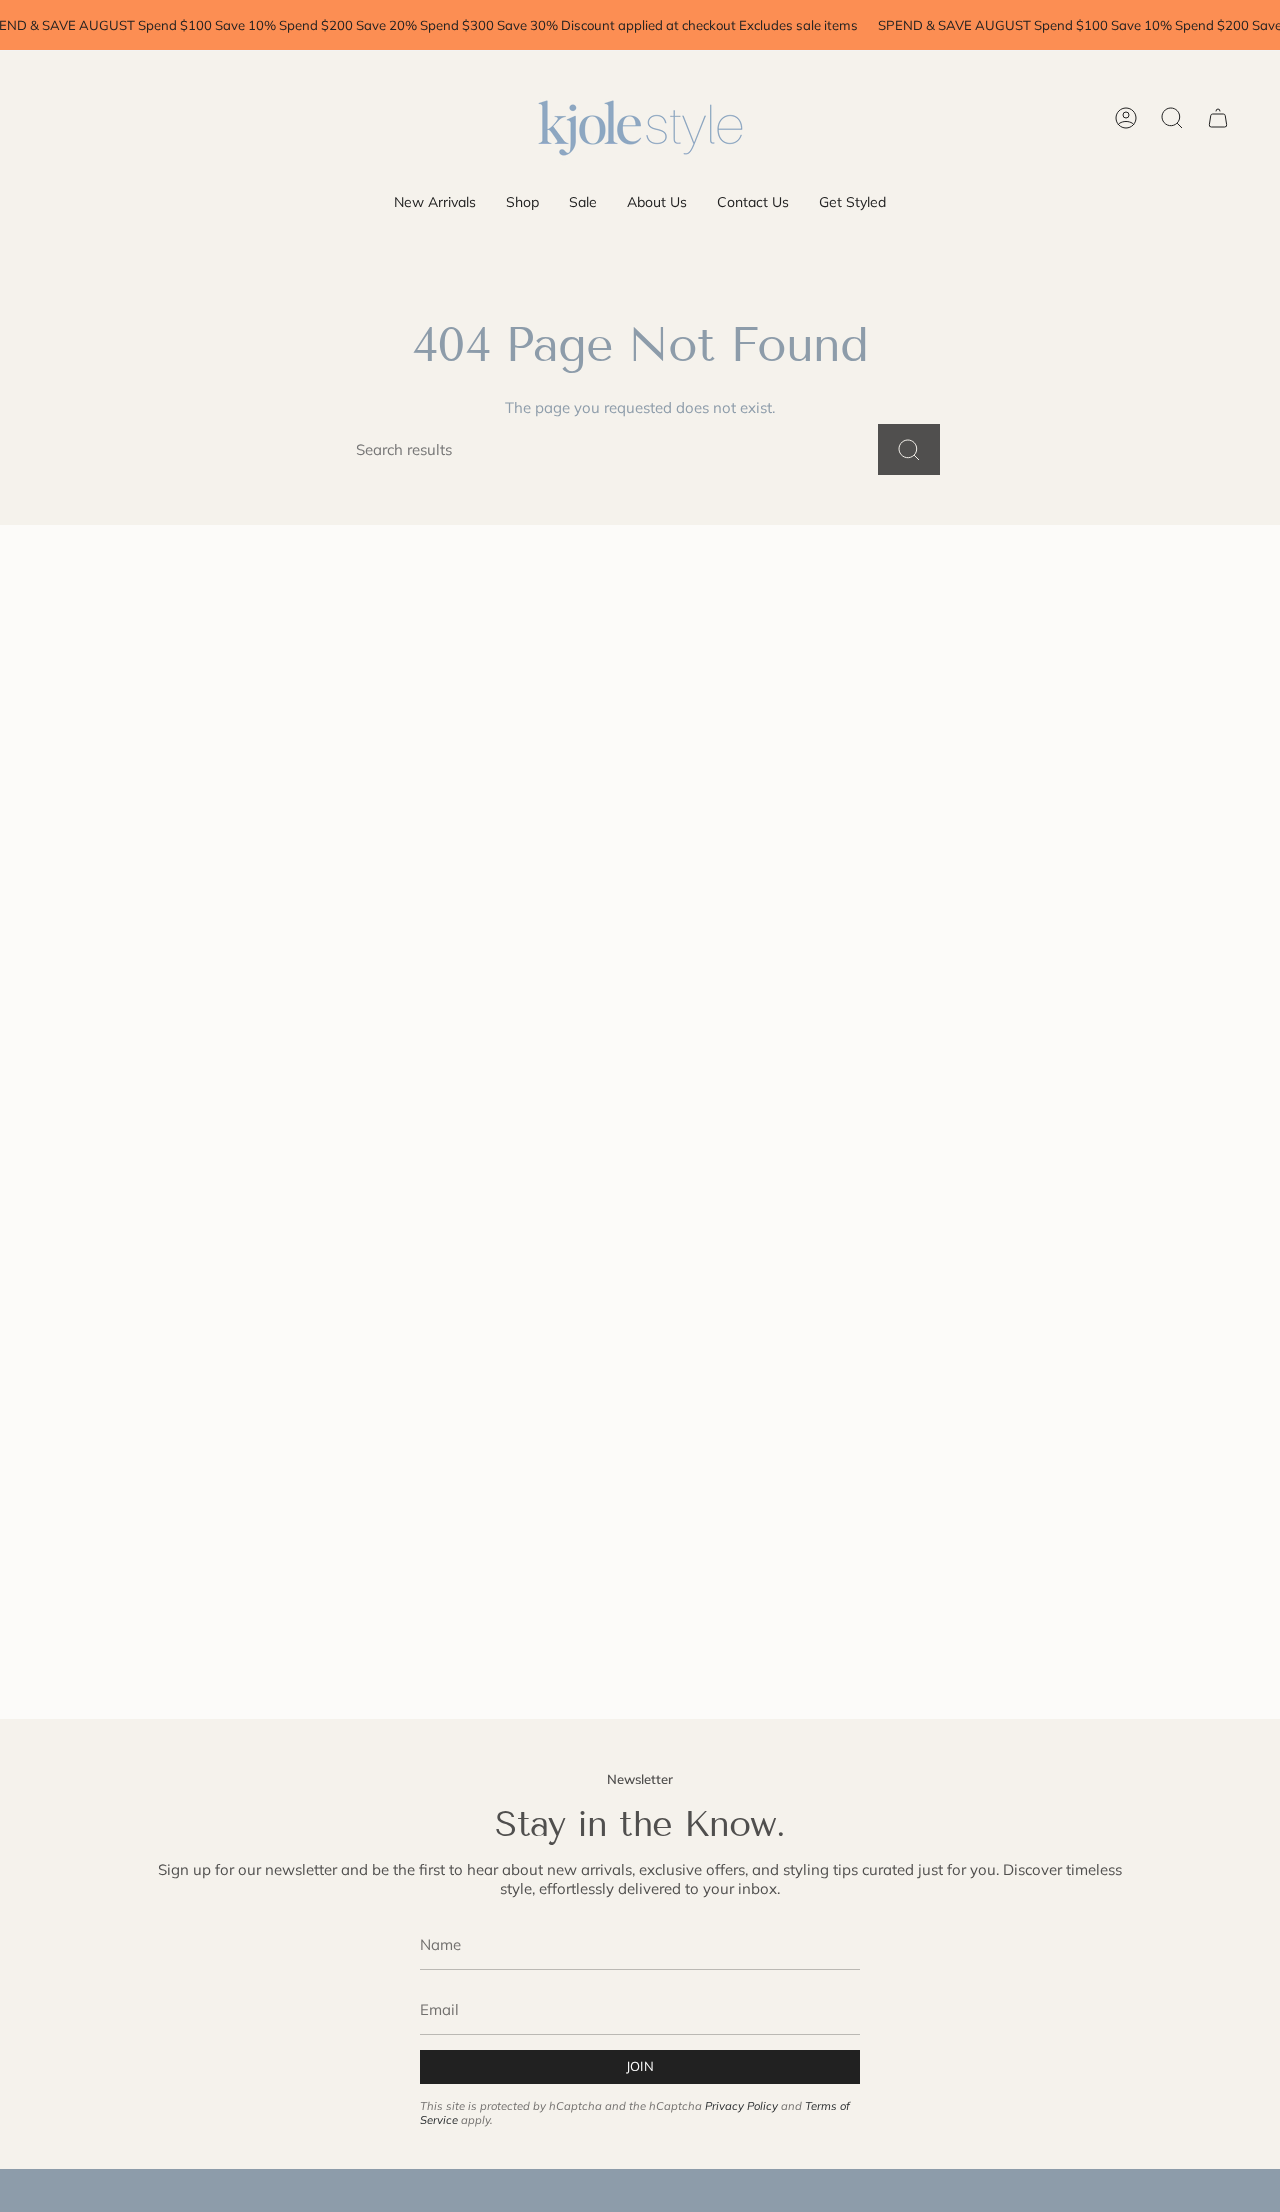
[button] (522, 202)
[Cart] (1218, 118)
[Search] (909, 449)
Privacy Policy (741, 2106)
